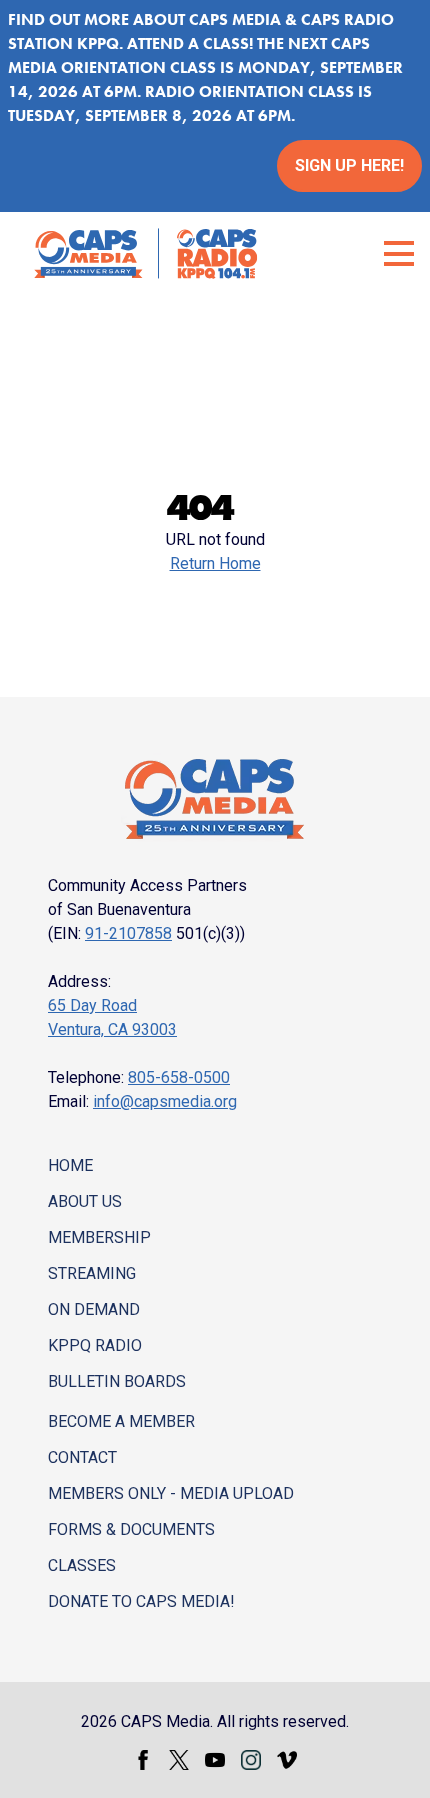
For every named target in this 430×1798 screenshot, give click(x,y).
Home (70, 1165)
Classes (82, 1565)
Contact (82, 1457)
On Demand (94, 1309)
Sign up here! (349, 165)
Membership (99, 1237)
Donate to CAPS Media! (141, 1601)
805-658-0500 (179, 1077)
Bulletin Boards (117, 1381)
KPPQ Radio (95, 1345)
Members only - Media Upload (171, 1493)
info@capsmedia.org (165, 1101)
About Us (85, 1201)
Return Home (215, 563)
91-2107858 (128, 933)
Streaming (92, 1273)
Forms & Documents (131, 1529)
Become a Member (121, 1421)
